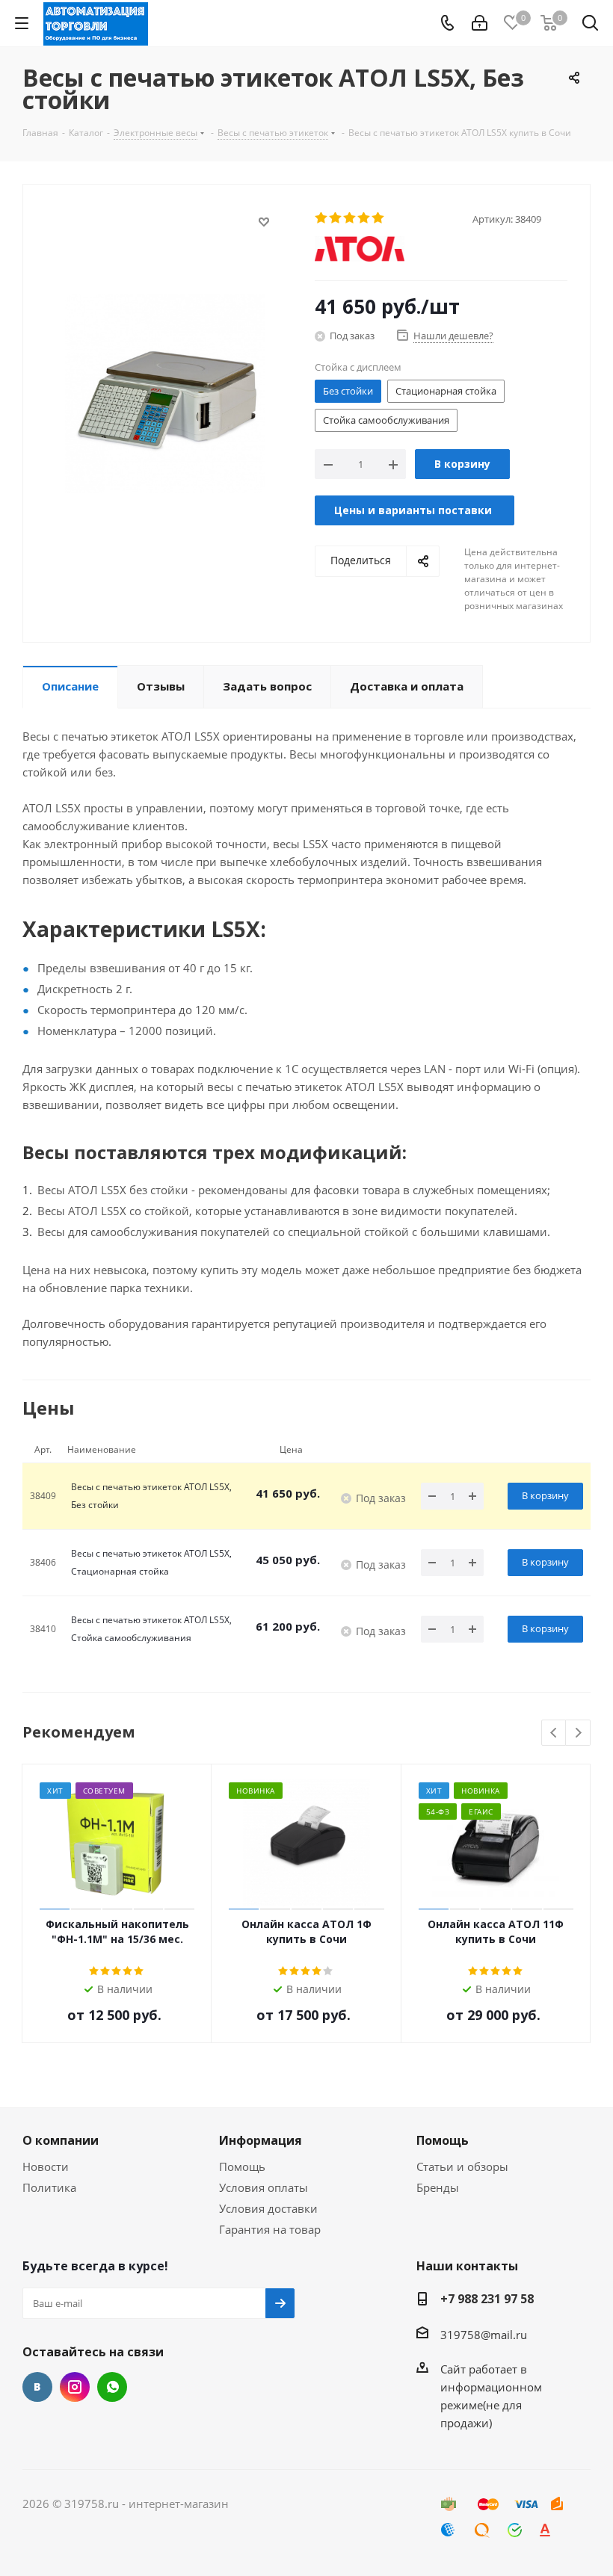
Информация (261, 2140)
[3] (350, 218)
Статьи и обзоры (462, 2166)
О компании (61, 2140)
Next (578, 1733)
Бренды (438, 2187)
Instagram (75, 2387)
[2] (336, 218)
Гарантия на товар (270, 2229)
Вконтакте (37, 2387)
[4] (364, 218)
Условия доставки (268, 2208)
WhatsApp (112, 2387)
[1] (322, 218)
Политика (49, 2187)
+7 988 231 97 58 (487, 2299)
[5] (379, 218)
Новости (46, 2166)
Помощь (242, 2166)
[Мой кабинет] (480, 23)
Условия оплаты (264, 2187)
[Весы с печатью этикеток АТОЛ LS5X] (165, 392)
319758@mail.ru (484, 2335)
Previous (554, 1733)
